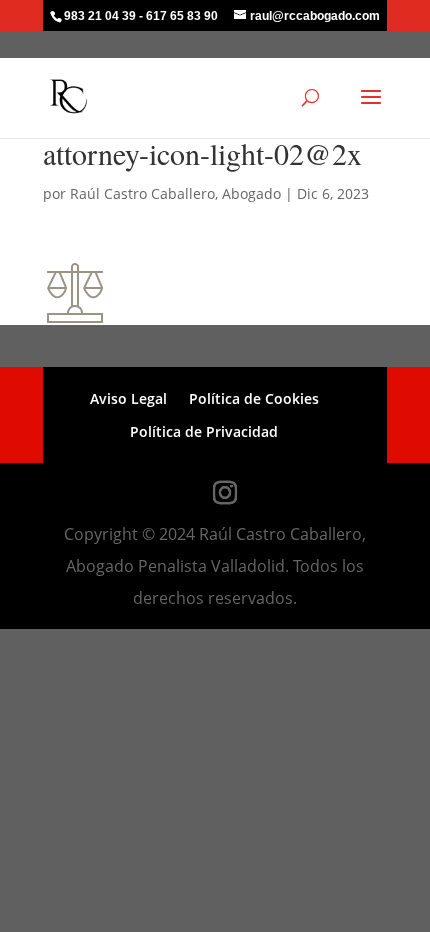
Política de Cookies (254, 398)
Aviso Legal (128, 398)
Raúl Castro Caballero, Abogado (175, 193)
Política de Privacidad (204, 431)
